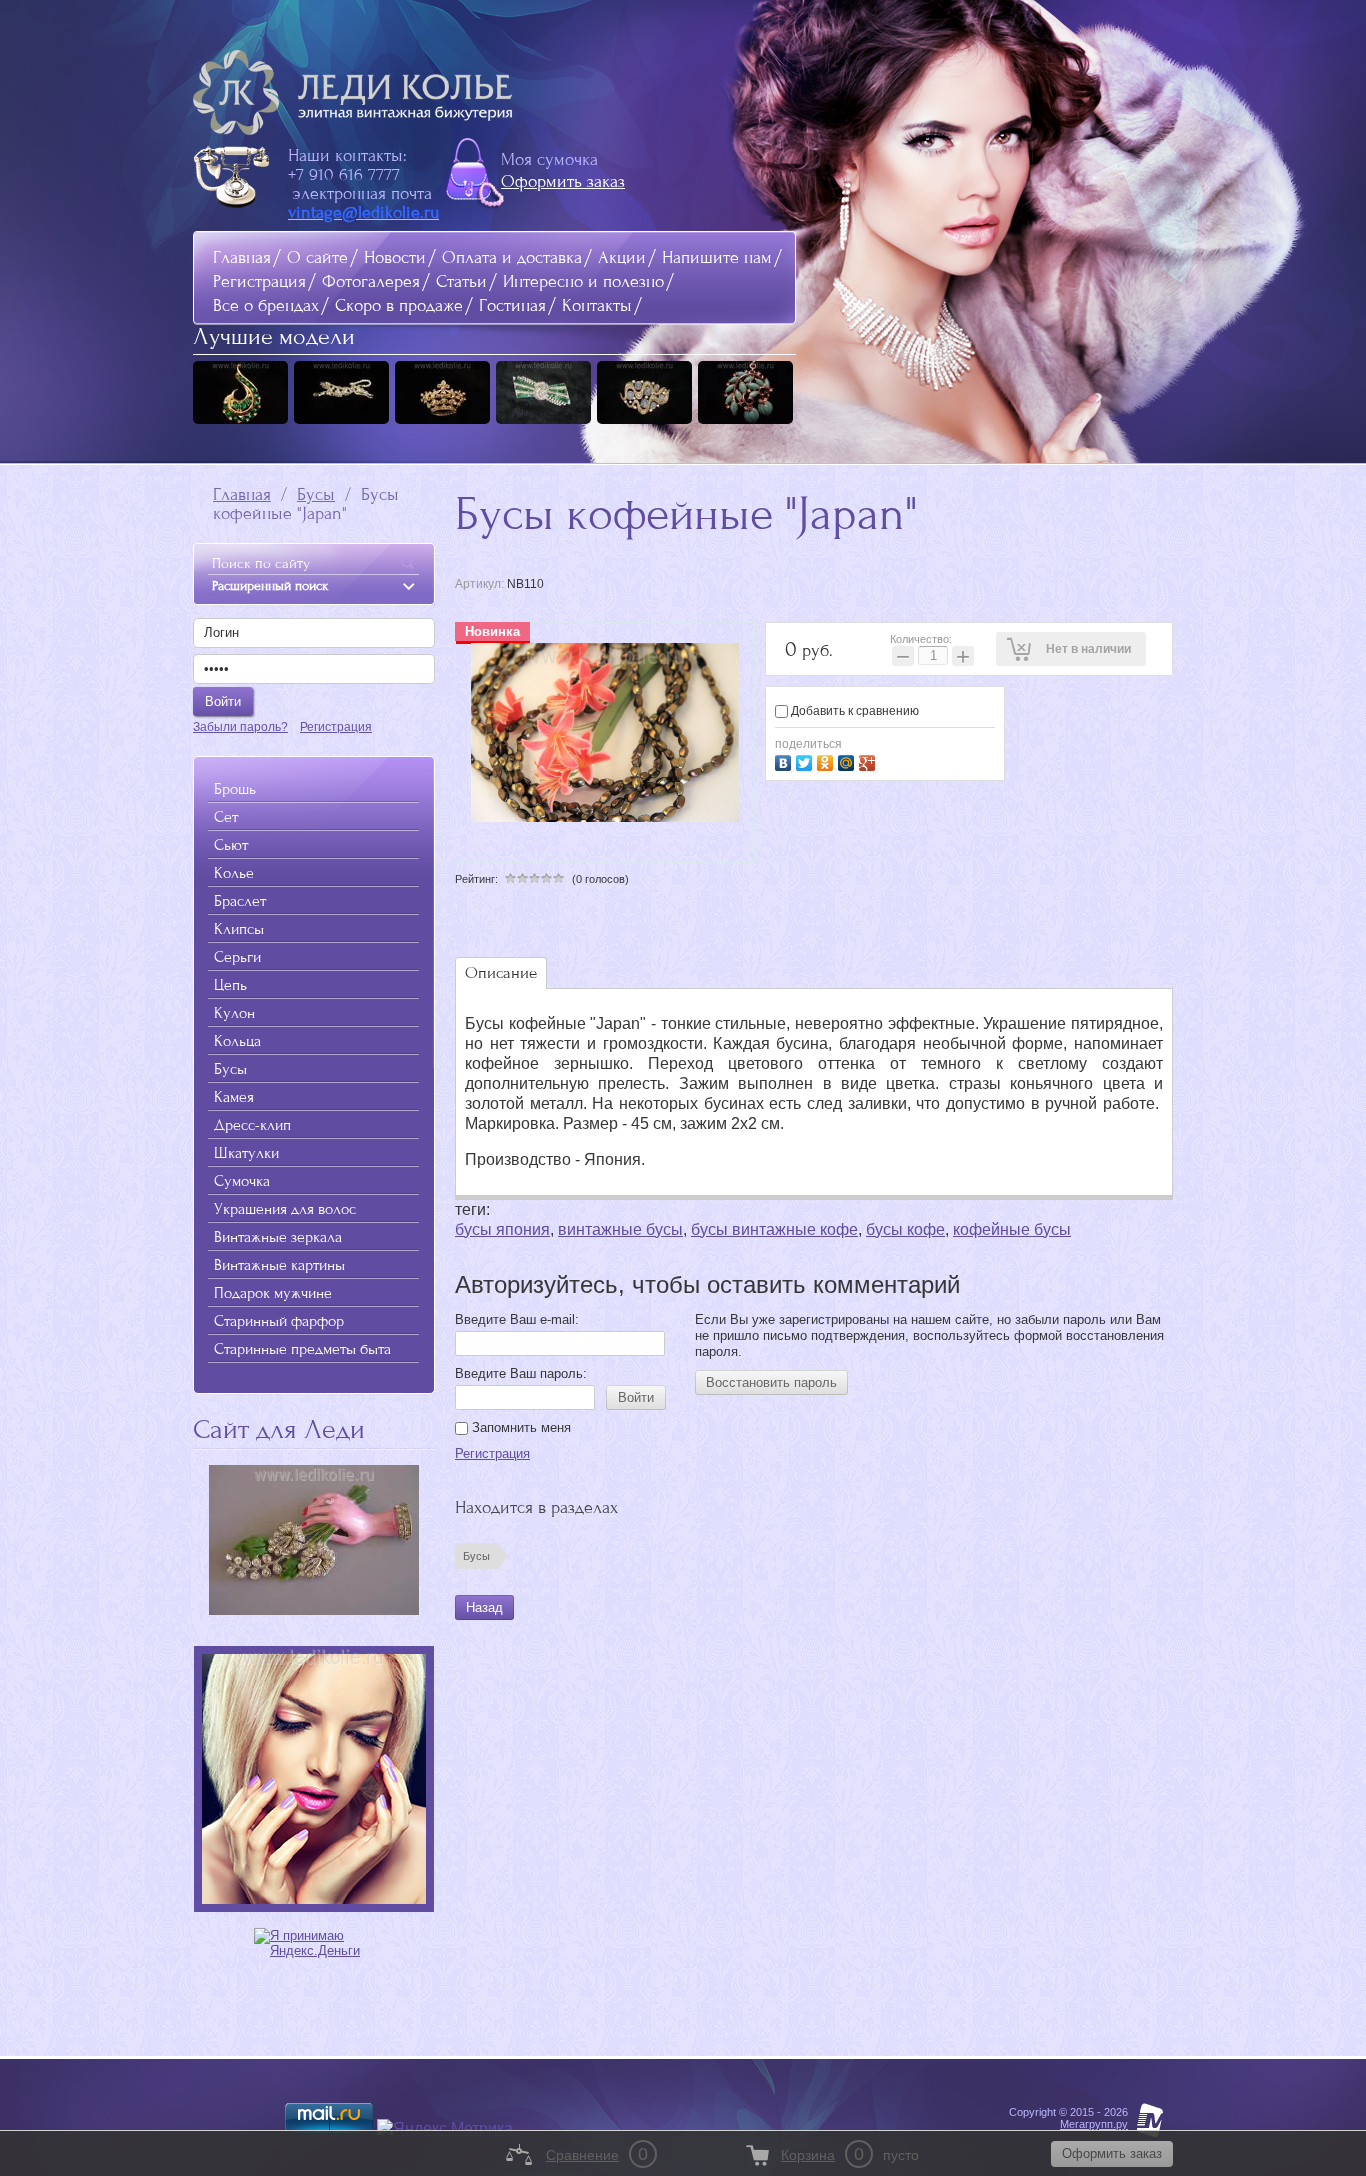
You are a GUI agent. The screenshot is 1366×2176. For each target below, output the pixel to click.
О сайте (317, 257)
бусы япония (502, 1229)
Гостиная (512, 305)
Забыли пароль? (240, 727)
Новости (395, 257)
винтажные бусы (620, 1229)
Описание (501, 972)
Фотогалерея (371, 281)
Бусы (316, 494)
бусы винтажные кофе (774, 1229)
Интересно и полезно (583, 281)
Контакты (597, 305)
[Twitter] (806, 760)
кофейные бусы (1012, 1229)
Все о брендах (266, 305)
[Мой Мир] (848, 760)
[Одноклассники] (827, 760)
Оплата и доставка (512, 257)
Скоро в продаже (399, 305)
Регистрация (259, 281)
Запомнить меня (519, 1427)
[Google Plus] (869, 760)
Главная (242, 257)
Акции (622, 257)
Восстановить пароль (771, 1382)
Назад (484, 1607)
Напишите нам (717, 257)
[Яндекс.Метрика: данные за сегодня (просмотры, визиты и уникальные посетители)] (445, 2129)
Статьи (461, 281)
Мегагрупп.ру (1094, 2124)
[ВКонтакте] (785, 760)
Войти (636, 1397)
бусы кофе (905, 1229)
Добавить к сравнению (853, 711)
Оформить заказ (563, 181)
